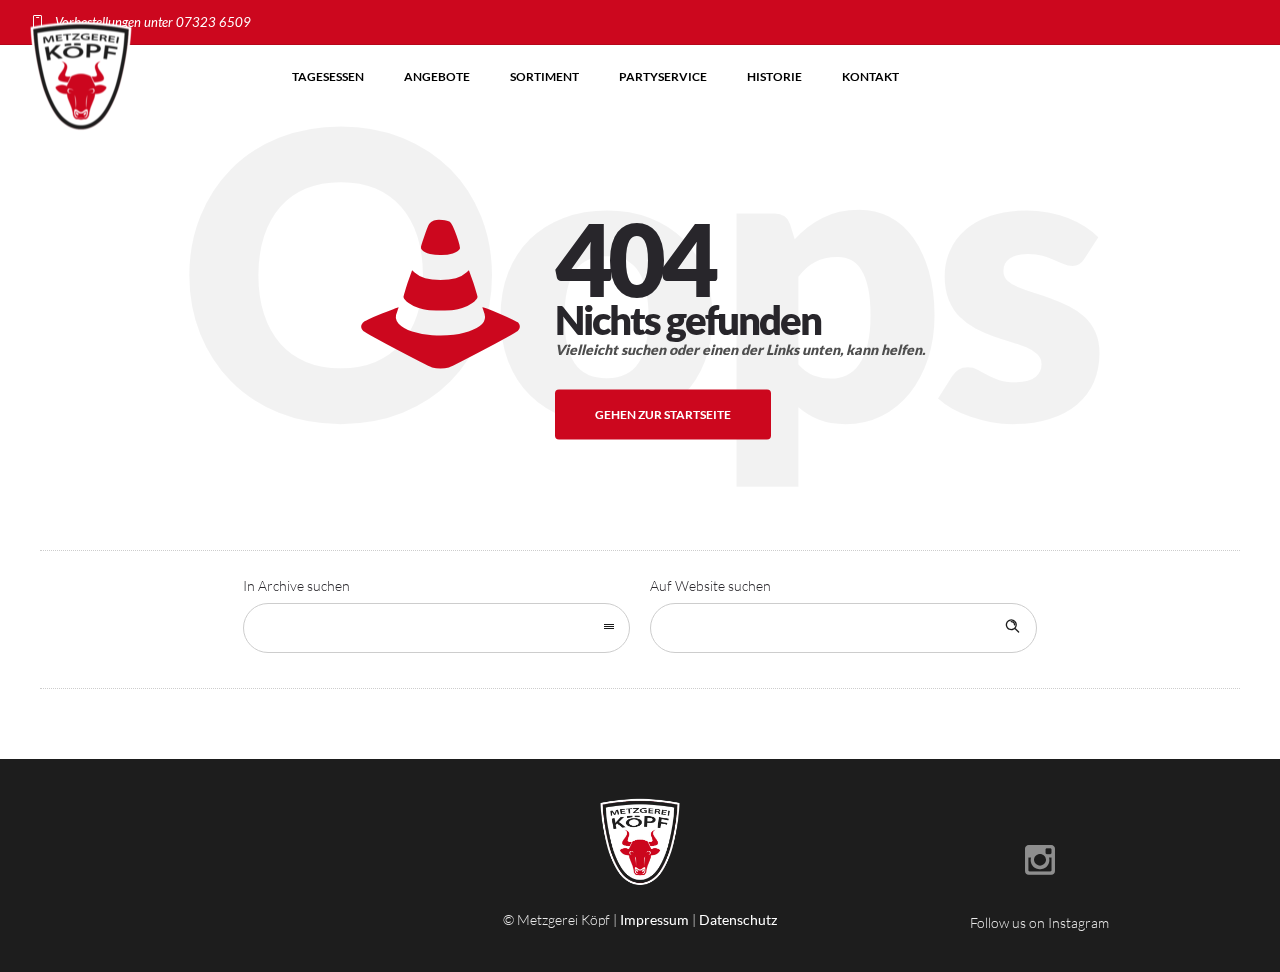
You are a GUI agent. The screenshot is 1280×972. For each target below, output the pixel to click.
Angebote (437, 76)
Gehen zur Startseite (663, 414)
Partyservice (663, 76)
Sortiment (544, 76)
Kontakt (870, 76)
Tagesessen (328, 76)
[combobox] (436, 628)
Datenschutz (738, 919)
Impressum (654, 919)
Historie (774, 76)
